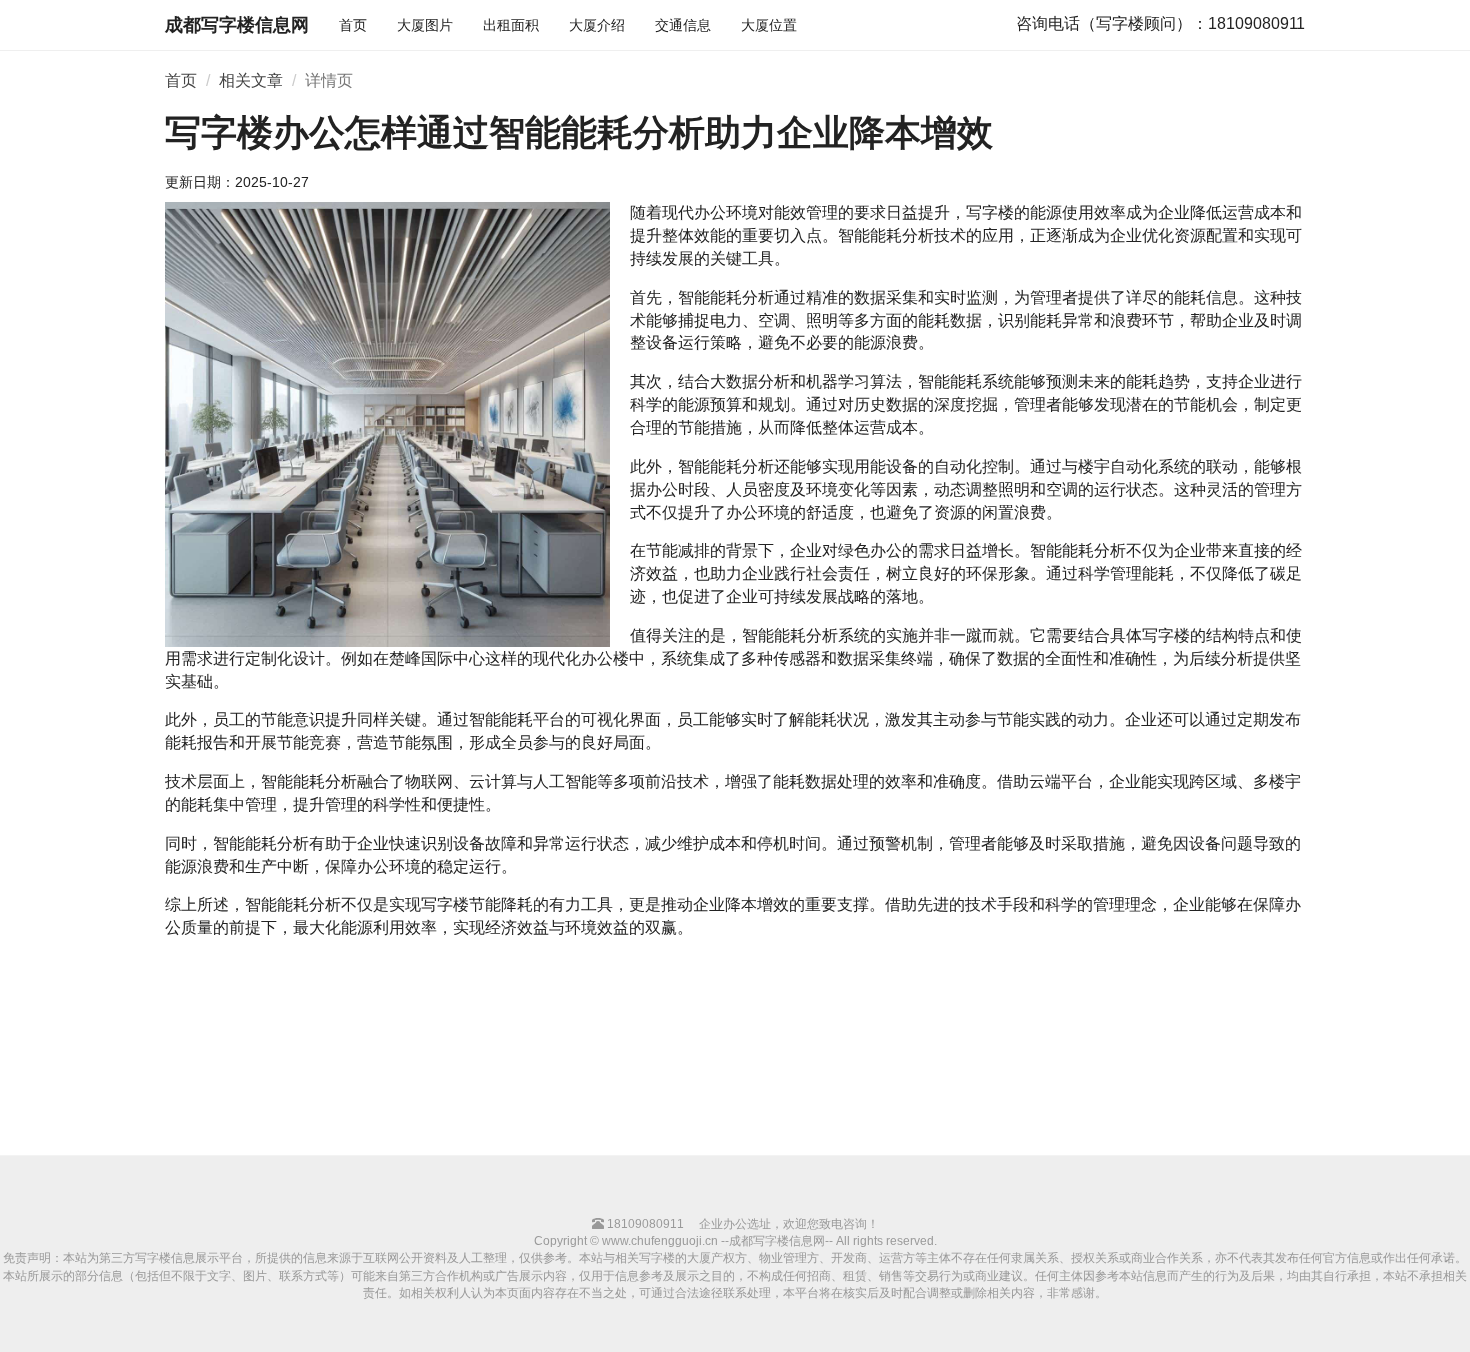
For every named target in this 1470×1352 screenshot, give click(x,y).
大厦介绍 (597, 25)
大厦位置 (769, 25)
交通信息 (683, 25)
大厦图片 (425, 25)
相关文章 (251, 80)
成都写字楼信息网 (237, 25)
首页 (353, 25)
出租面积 (511, 25)
